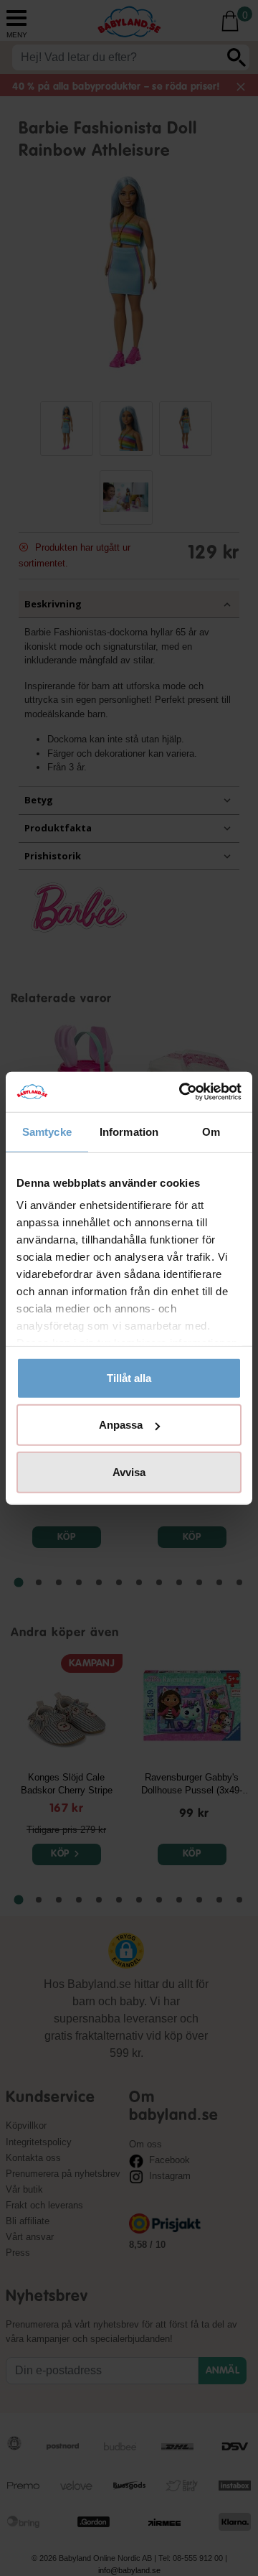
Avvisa (129, 1471)
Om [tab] (211, 1131)
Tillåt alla (129, 1377)
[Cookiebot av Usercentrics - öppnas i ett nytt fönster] (182, 1092)
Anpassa (121, 1425)
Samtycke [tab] (47, 1131)
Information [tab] (129, 1131)
